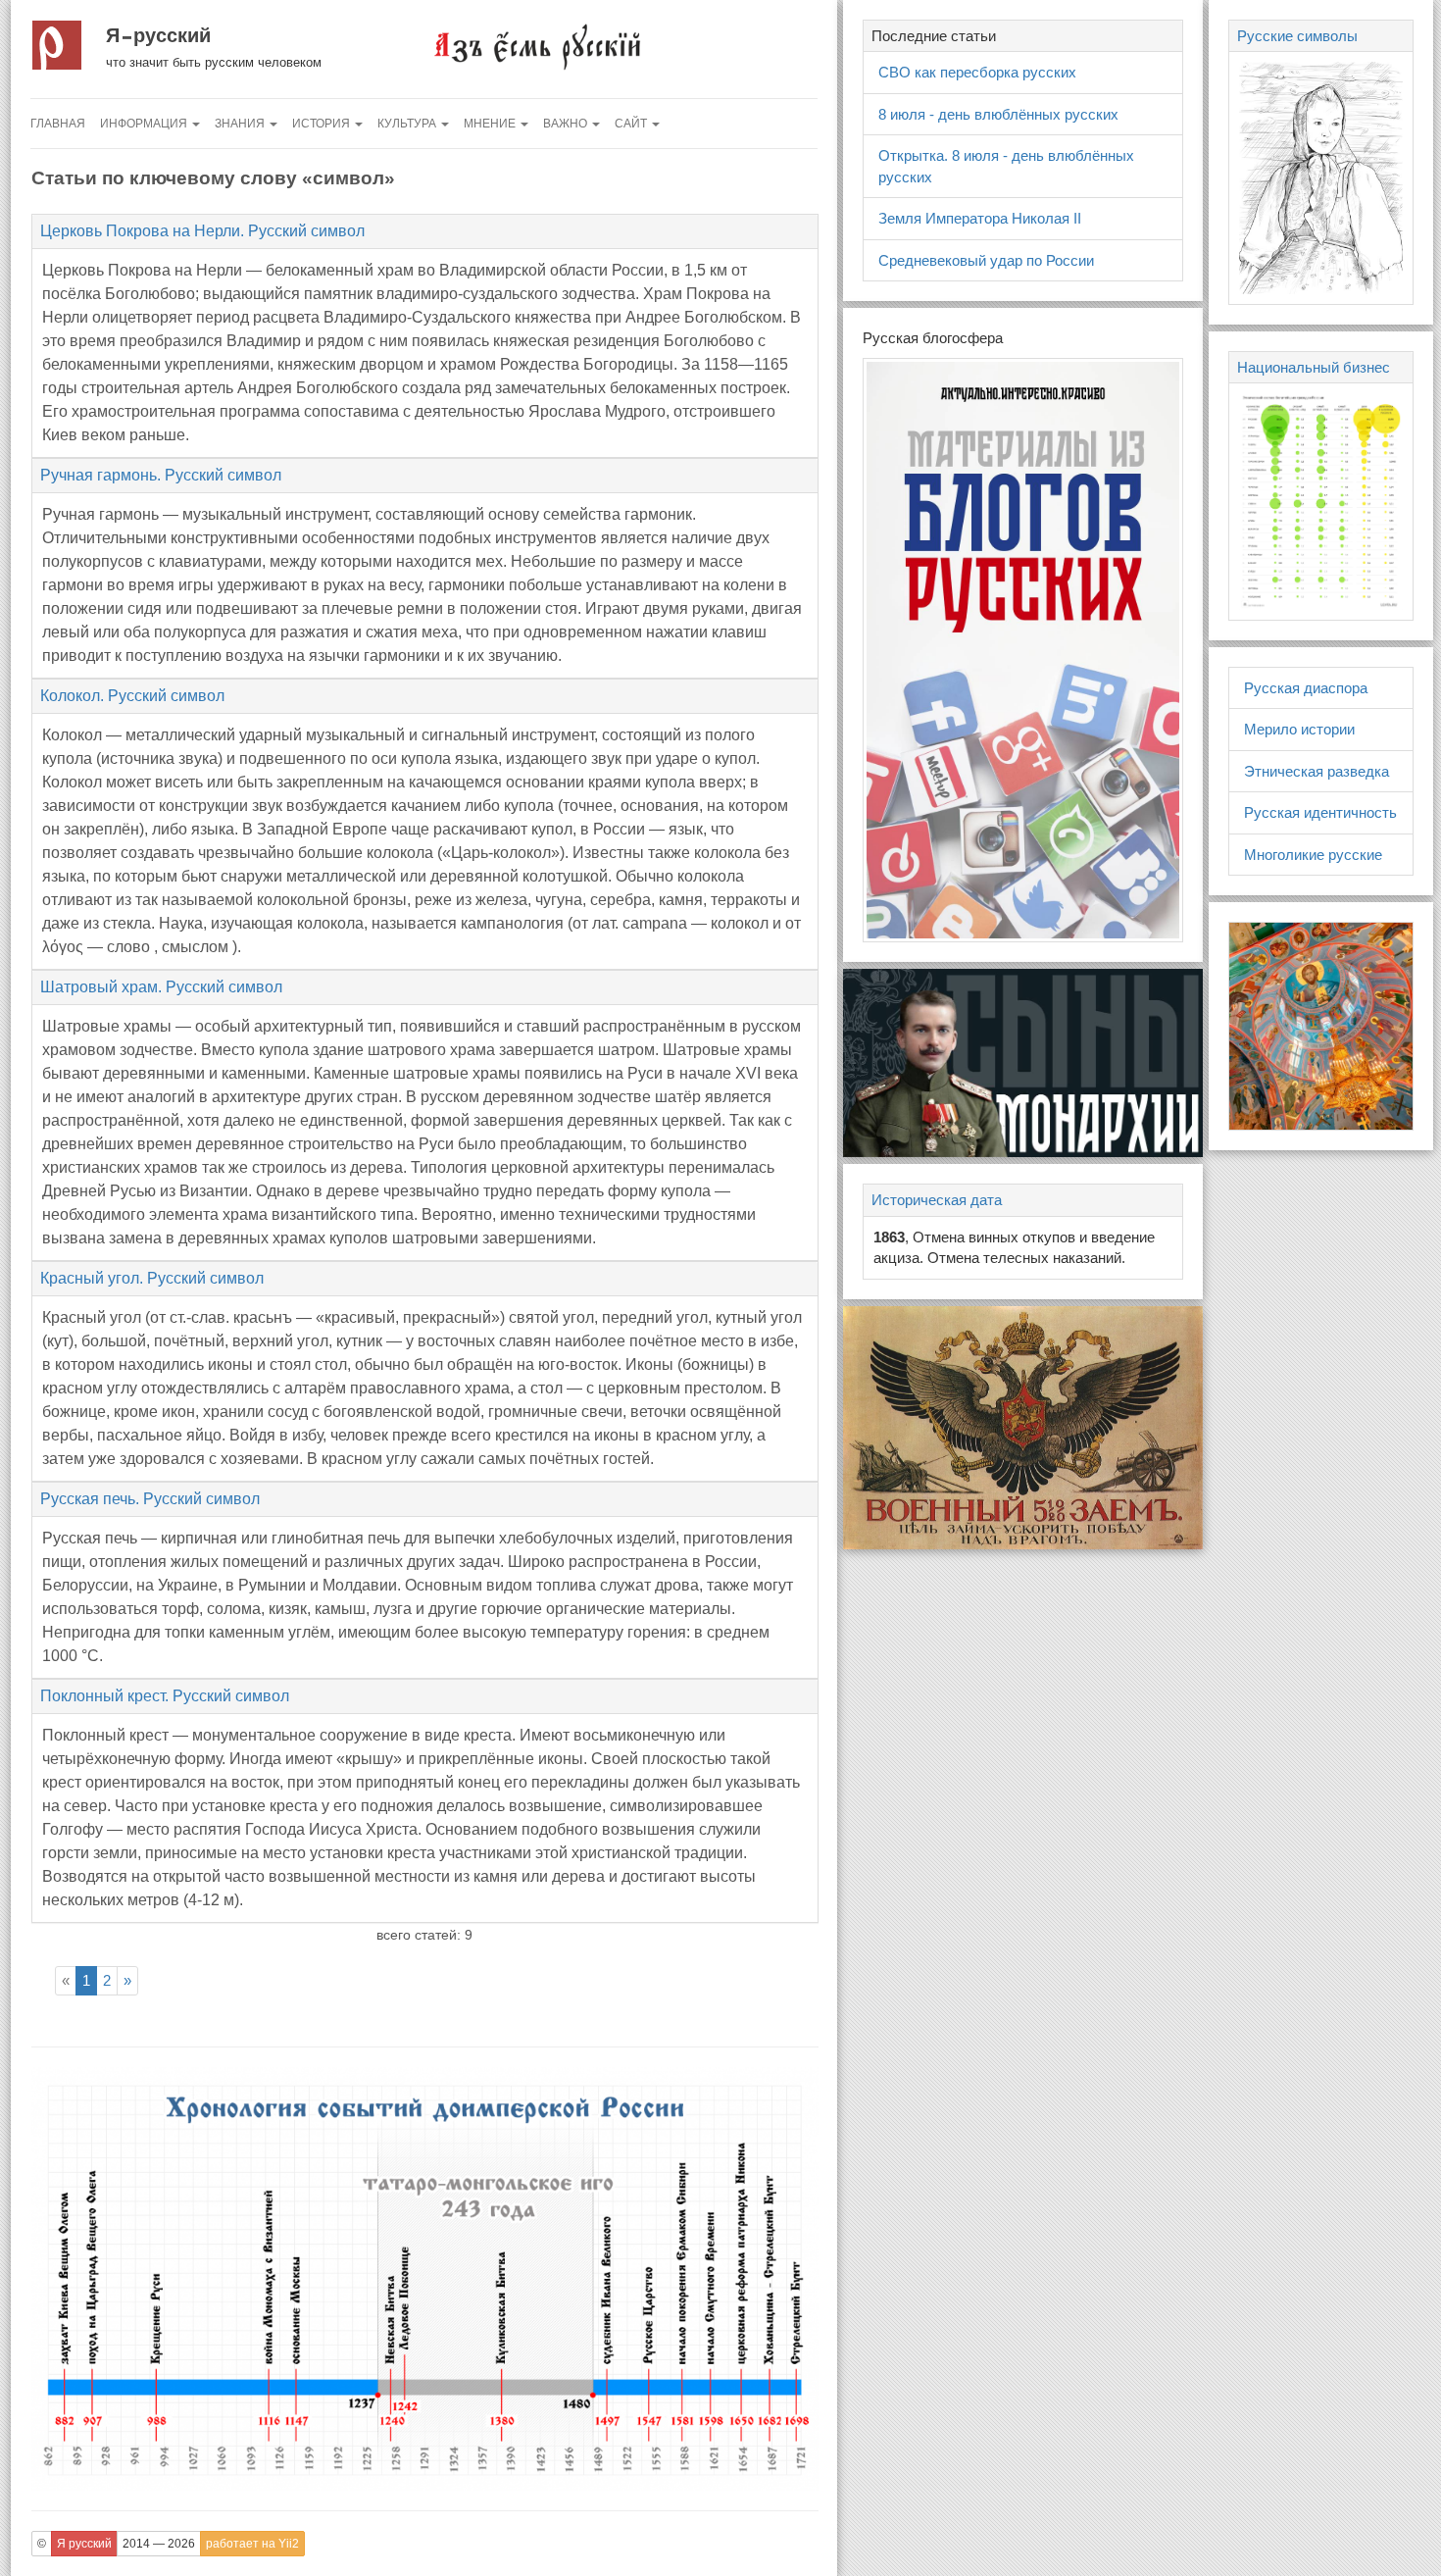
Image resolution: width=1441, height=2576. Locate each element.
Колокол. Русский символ (132, 696)
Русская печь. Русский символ (150, 1499)
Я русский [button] (84, 2544)
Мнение (491, 124)
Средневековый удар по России (986, 260)
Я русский (158, 35)
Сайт (632, 124)
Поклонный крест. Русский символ (165, 1696)
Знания (241, 124)
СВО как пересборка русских (977, 72)
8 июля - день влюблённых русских (998, 114)
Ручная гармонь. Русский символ (161, 475)
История (323, 124)
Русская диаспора (1306, 688)
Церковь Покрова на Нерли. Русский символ (202, 231)
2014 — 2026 (159, 2544)
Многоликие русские (1313, 855)
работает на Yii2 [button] (252, 2544)
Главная (58, 124)
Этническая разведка (1317, 771)
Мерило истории (1299, 729)
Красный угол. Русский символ (152, 1278)
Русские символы (1297, 36)
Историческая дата (937, 1200)
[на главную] (536, 46)
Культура (408, 124)
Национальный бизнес (1314, 367)
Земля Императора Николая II (980, 218)
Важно (567, 124)
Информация (145, 124)
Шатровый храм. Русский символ (161, 987)
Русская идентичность (1320, 812)
